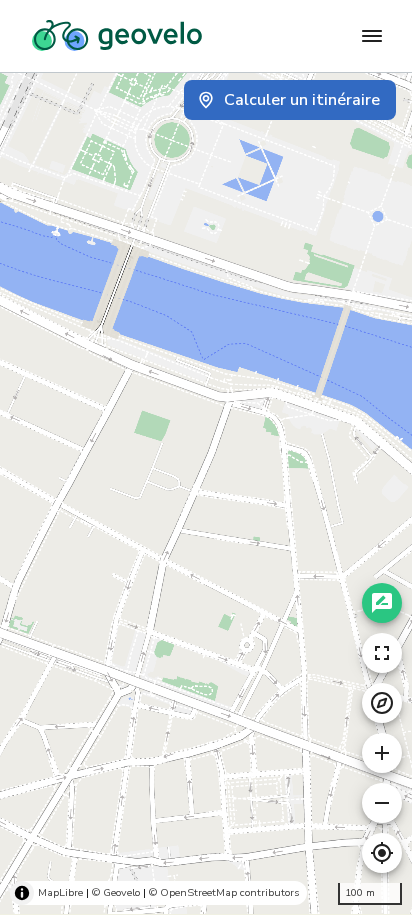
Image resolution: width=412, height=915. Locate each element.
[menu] (372, 36)
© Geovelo (116, 892)
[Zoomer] (382, 753)
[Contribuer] (382, 603)
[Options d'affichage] (34, 837)
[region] (206, 493)
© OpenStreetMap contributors (224, 892)
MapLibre (60, 892)
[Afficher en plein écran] (382, 653)
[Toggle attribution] (22, 893)
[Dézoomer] (382, 803)
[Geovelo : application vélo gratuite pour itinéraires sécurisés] (117, 36)
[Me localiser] (382, 853)
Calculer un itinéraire (302, 100)
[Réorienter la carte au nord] (382, 703)
